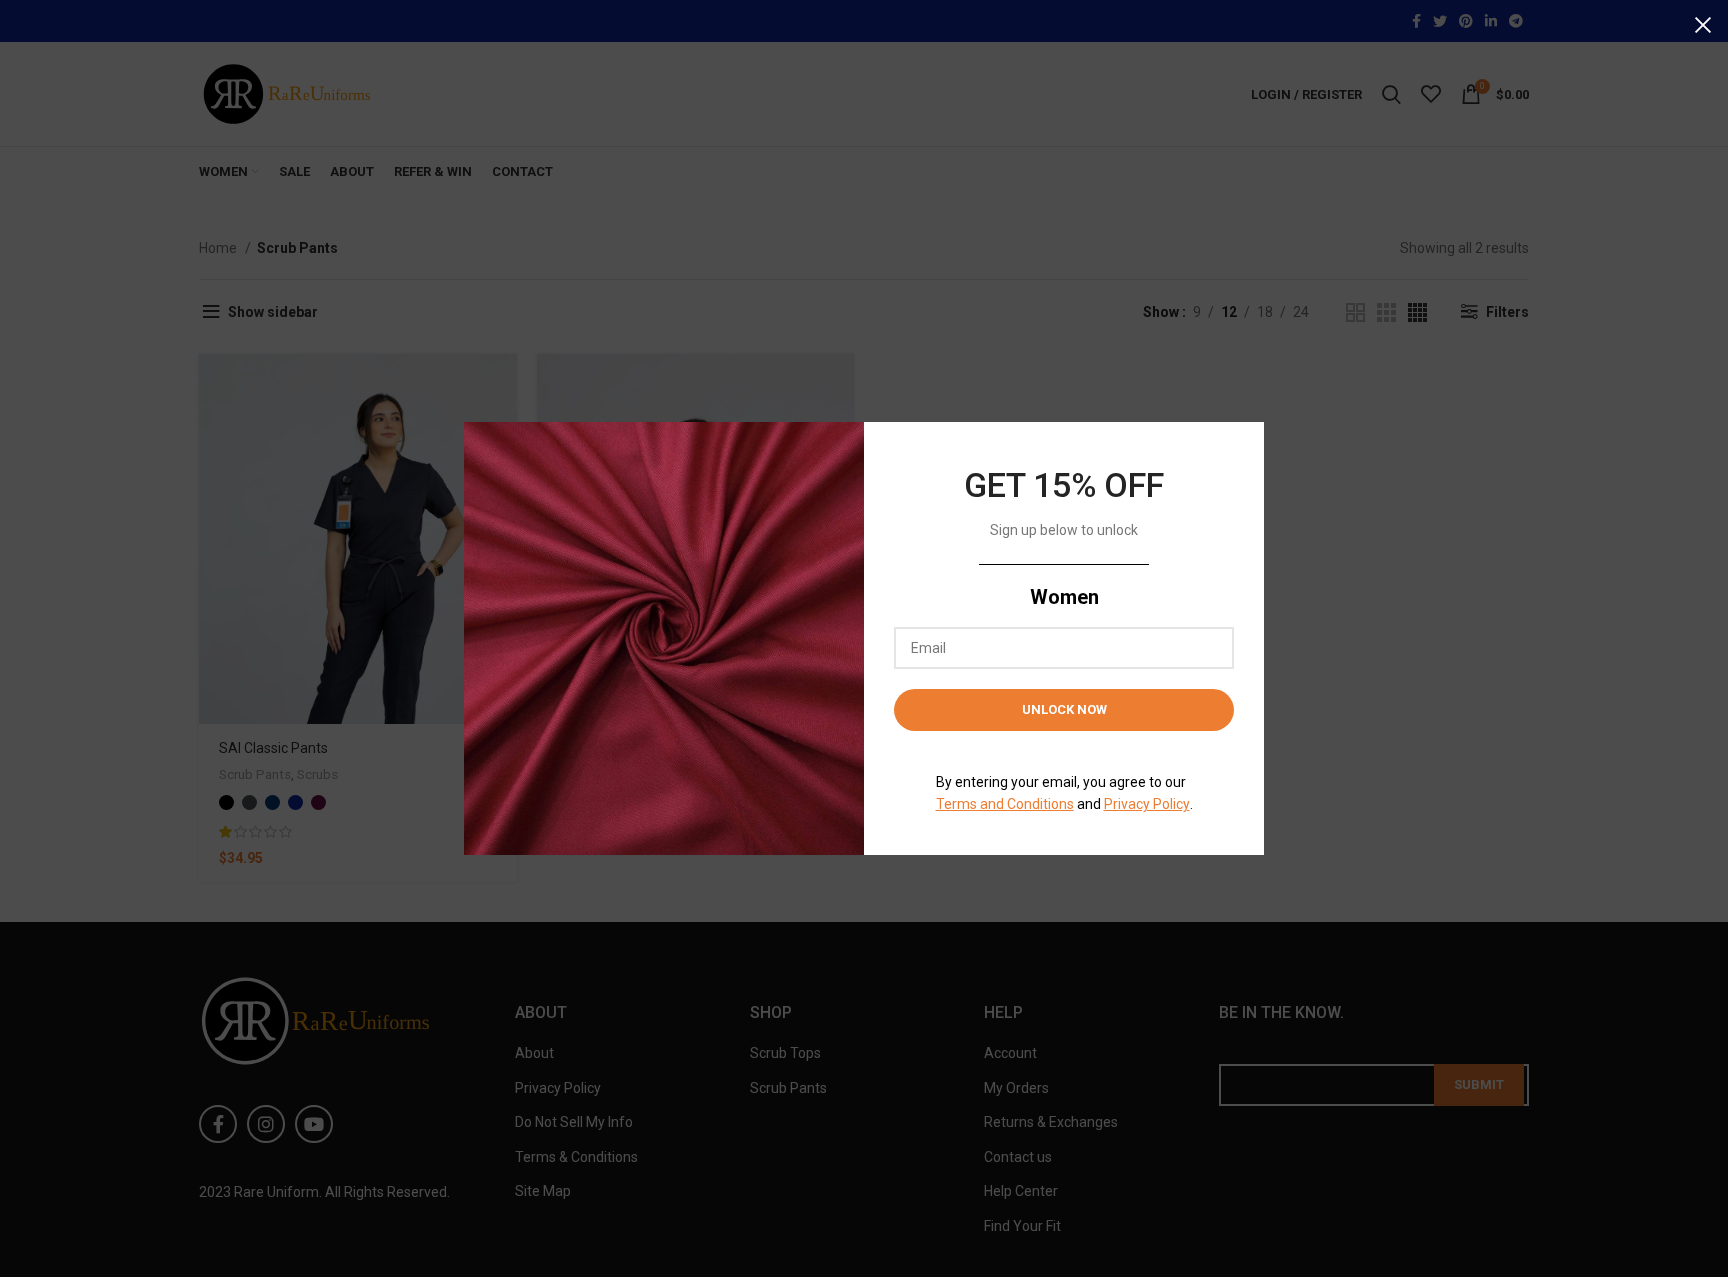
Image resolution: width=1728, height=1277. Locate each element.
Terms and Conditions (1005, 804)
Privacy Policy (1147, 804)
